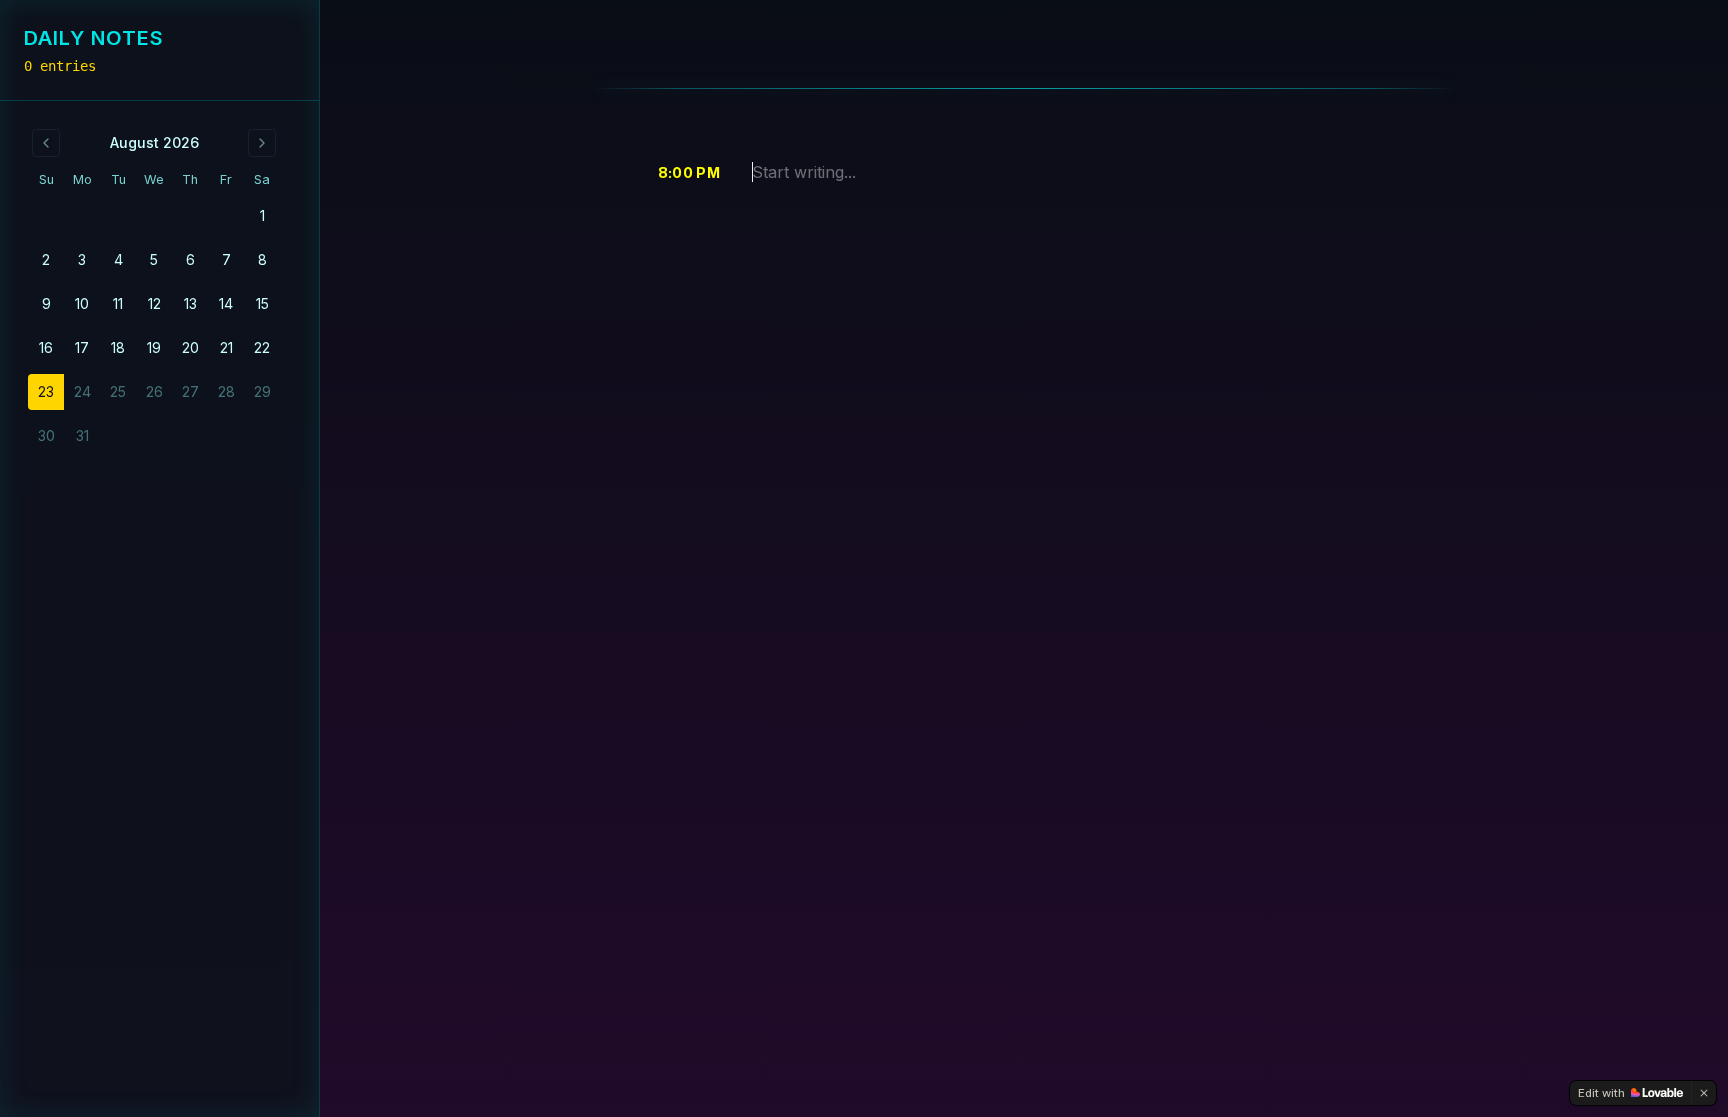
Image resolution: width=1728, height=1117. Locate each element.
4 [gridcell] (118, 259)
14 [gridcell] (226, 303)
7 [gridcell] (226, 259)
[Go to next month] (262, 143)
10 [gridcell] (82, 303)
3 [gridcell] (82, 259)
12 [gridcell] (154, 303)
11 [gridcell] (118, 303)
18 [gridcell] (118, 347)
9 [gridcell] (46, 303)
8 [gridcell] (262, 259)
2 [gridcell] (46, 259)
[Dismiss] (1704, 1093)
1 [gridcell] (262, 215)
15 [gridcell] (262, 303)
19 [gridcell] (154, 347)
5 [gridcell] (154, 259)
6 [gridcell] (190, 259)
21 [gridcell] (226, 347)
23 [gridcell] (46, 391)
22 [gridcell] (262, 347)
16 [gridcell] (46, 347)
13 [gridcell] (190, 303)
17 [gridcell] (82, 347)
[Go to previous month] (46, 143)
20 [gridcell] (190, 347)
